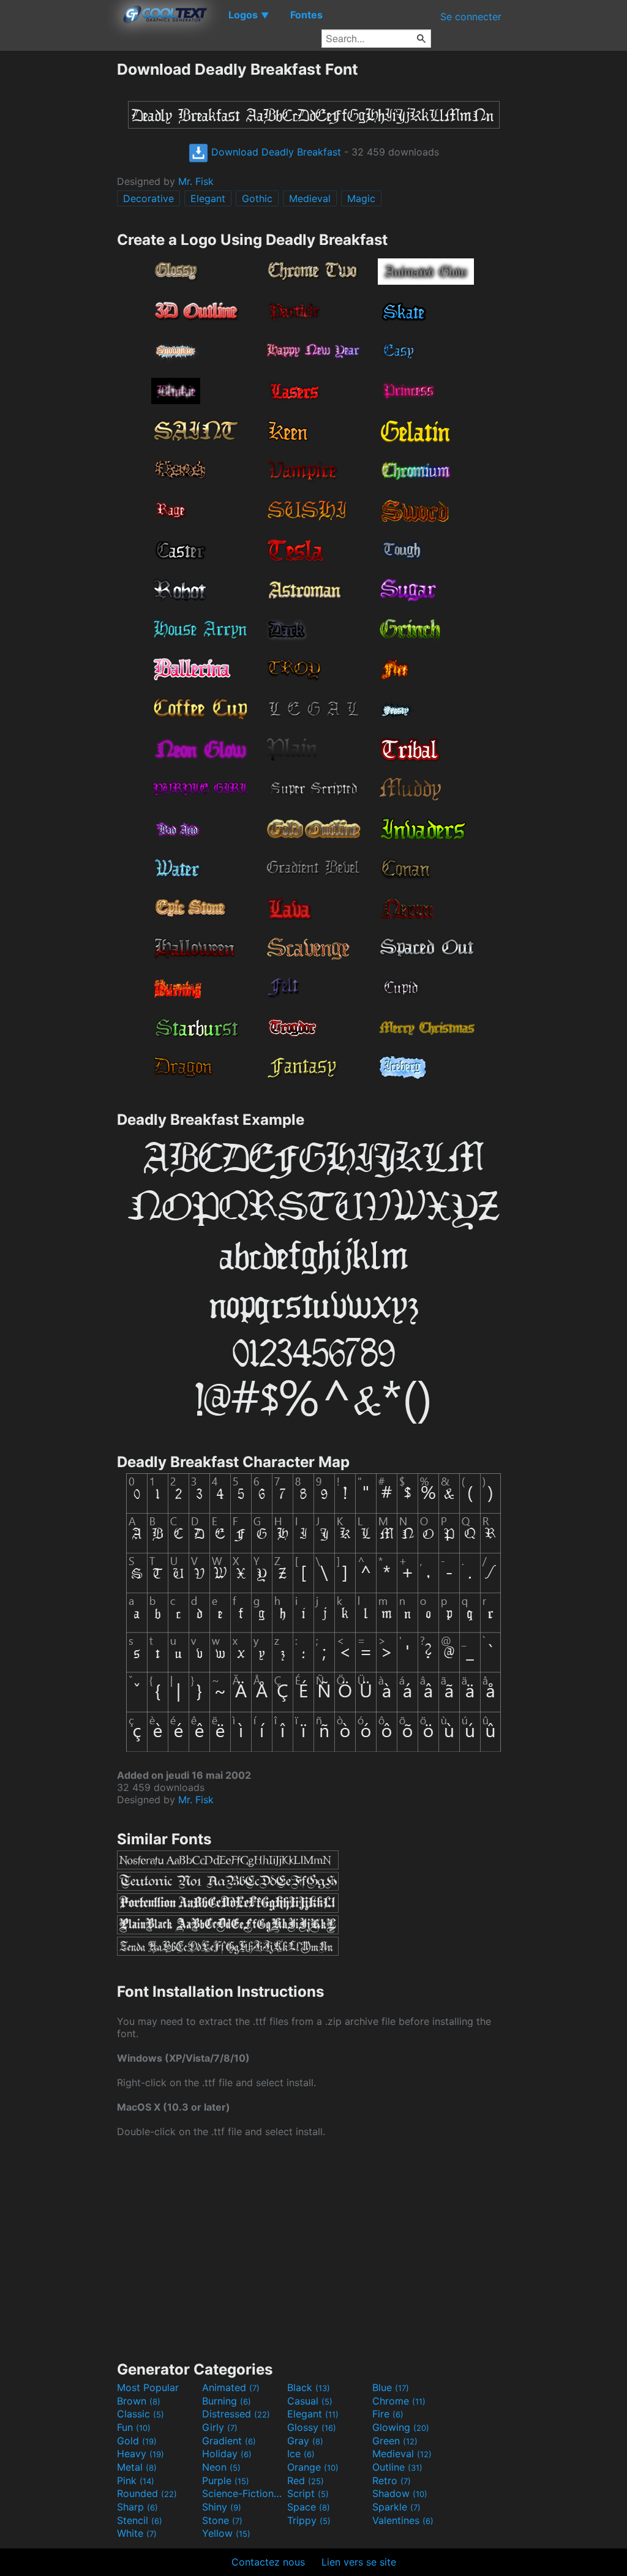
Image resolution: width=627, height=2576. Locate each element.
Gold (137, 2441)
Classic (141, 2414)
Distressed (236, 2414)
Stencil (140, 2520)
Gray (305, 2441)
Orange (313, 2467)
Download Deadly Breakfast (275, 152)
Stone (222, 2520)
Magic (361, 198)
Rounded (147, 2493)
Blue (391, 2387)
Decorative (148, 198)
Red (306, 2480)
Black (309, 2387)
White (137, 2533)
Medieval (310, 198)
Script (308, 2493)
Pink (136, 2480)
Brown (139, 2401)
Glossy (312, 2427)
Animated (231, 2387)
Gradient (229, 2441)
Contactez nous (268, 2562)
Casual (310, 2401)
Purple (226, 2480)
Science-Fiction (243, 2493)
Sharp (137, 2507)
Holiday (227, 2454)
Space (309, 2507)
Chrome (399, 2401)
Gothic (257, 198)
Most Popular (148, 2387)
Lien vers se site (359, 2562)
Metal (137, 2467)
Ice (301, 2454)
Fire (388, 2414)
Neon (221, 2467)
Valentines (403, 2520)
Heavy (141, 2454)
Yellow (226, 2533)
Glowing (401, 2427)
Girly (220, 2427)
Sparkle (396, 2507)
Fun (134, 2427)
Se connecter (471, 17)
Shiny (222, 2507)
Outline (397, 2467)
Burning (227, 2401)
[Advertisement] (58, 244)
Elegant (208, 198)
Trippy (309, 2520)
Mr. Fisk (196, 181)
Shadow (400, 2493)
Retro (392, 2480)
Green (395, 2441)
